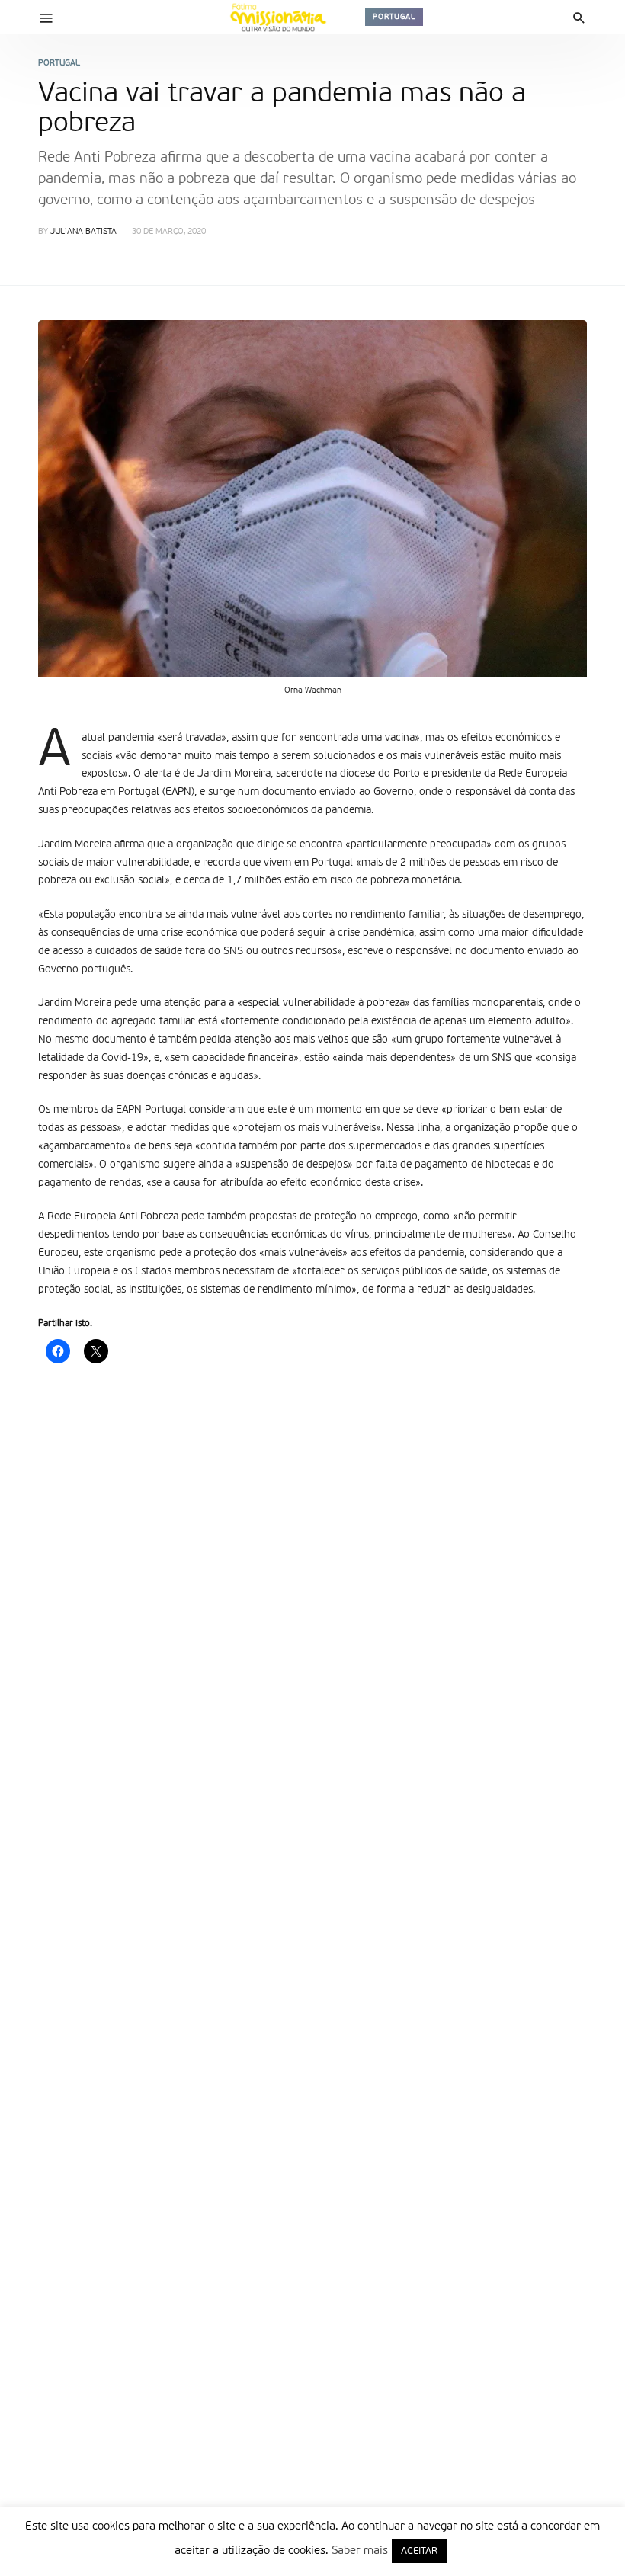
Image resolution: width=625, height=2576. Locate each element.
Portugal (394, 17)
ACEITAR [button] (419, 2551)
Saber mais (360, 2550)
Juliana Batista (83, 232)
